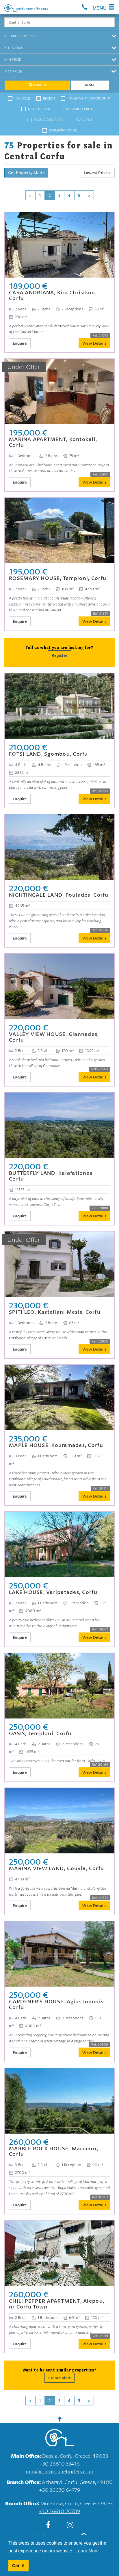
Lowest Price (96, 172)
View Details (94, 343)
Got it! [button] (18, 2566)
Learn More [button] (87, 2551)
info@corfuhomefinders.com (59, 2471)
